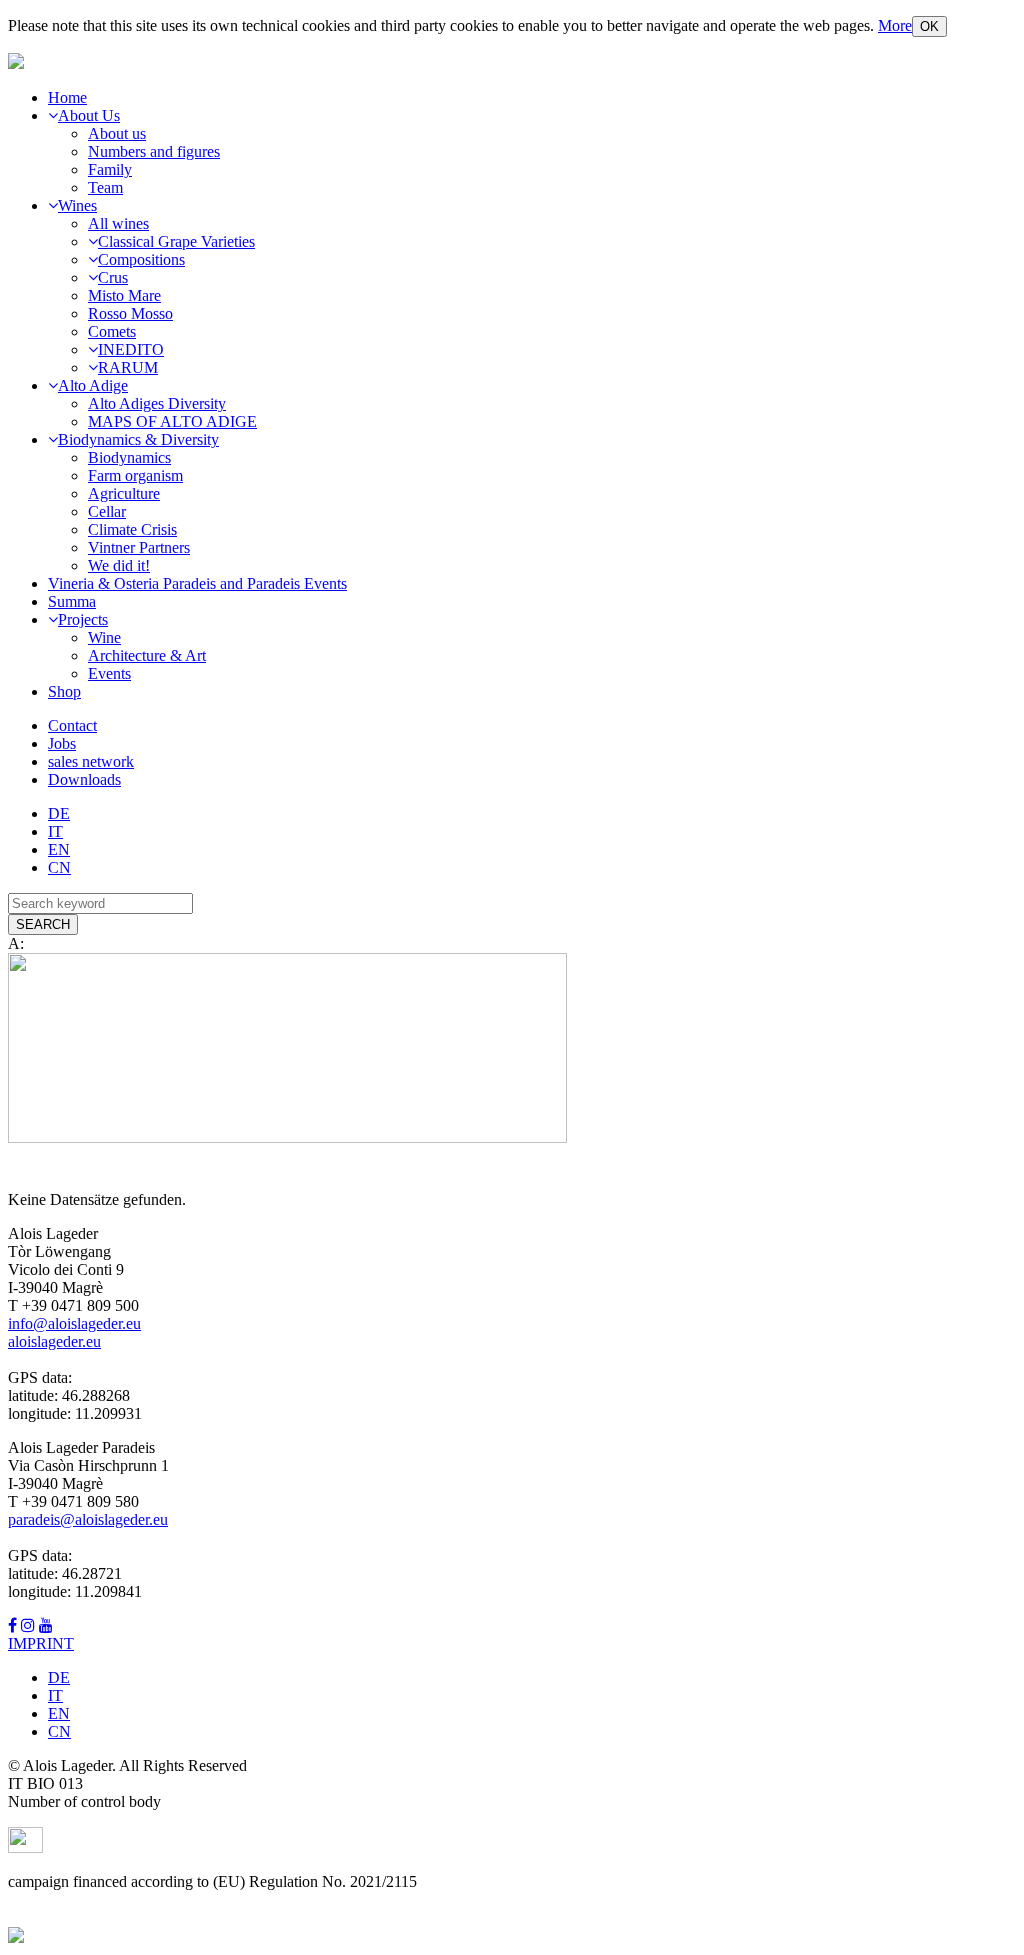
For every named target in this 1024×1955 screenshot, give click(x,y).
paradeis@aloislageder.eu (88, 1519)
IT (55, 831)
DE (59, 813)
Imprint (41, 1643)
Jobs (62, 743)
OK (929, 26)
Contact (72, 725)
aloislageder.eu (54, 1341)
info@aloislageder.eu (74, 1323)
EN (59, 849)
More (895, 25)
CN (59, 867)
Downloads (84, 779)
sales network (91, 761)
